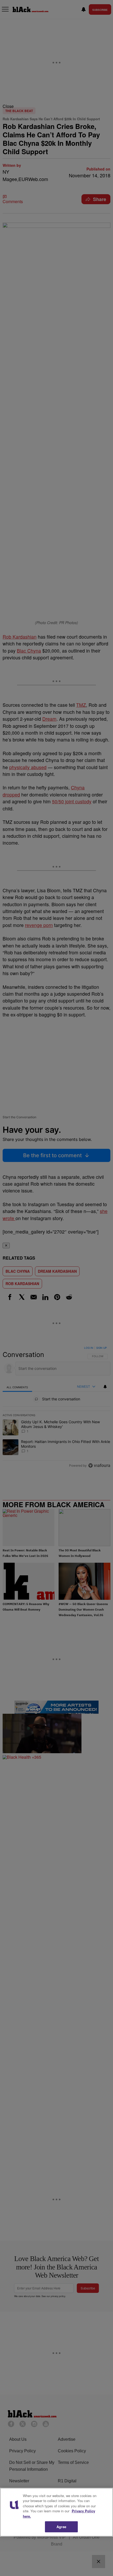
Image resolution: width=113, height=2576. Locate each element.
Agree (61, 2527)
